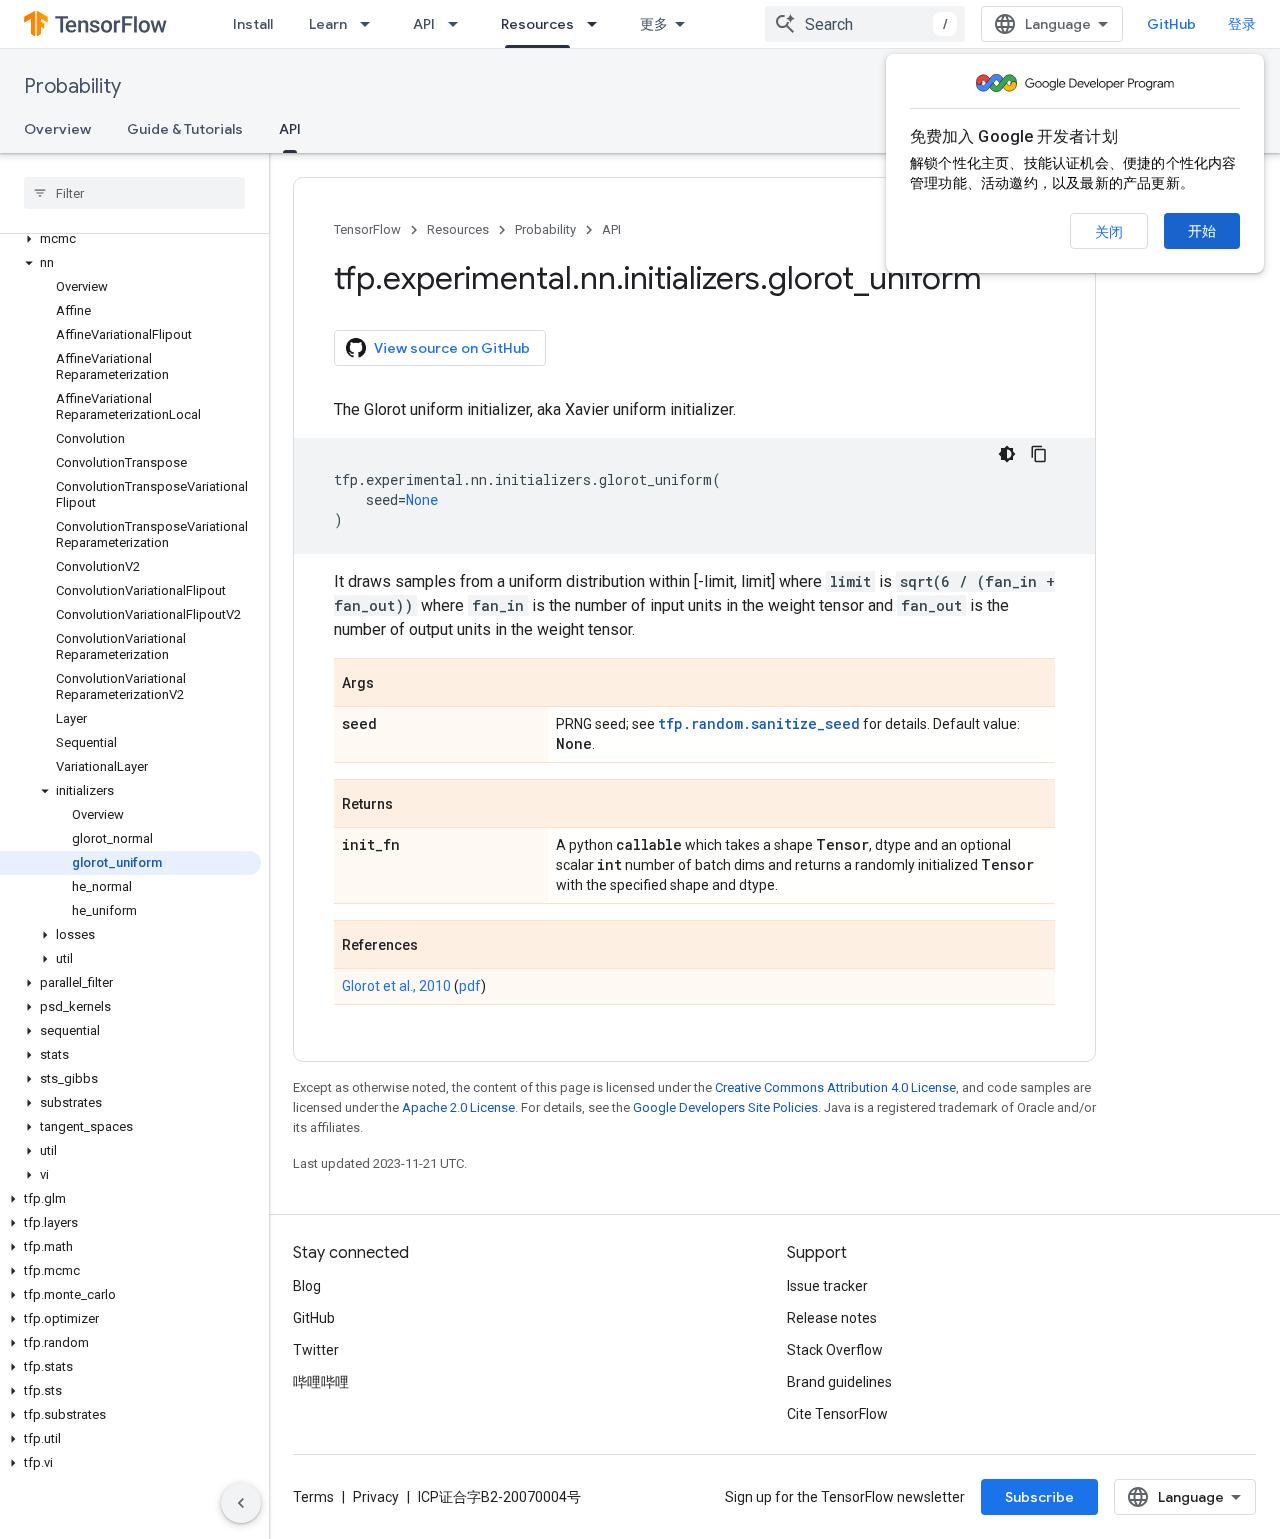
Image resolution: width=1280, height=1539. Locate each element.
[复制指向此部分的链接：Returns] (413, 805)
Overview (57, 129)
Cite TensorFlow (837, 1414)
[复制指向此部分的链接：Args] (394, 684)
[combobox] (865, 24)
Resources (537, 24)
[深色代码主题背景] (1007, 454)
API (424, 24)
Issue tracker (827, 1286)
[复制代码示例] (1039, 454)
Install (253, 24)
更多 (654, 24)
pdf (470, 986)
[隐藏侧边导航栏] (241, 1503)
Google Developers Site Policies (725, 1107)
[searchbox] (134, 193)
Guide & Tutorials (185, 129)
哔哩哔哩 (321, 1382)
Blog (307, 1286)
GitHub (1171, 24)
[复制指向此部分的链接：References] (438, 946)
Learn (328, 24)
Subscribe (1039, 1497)
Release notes (832, 1318)
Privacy (376, 1497)
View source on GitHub (452, 348)
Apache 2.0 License (458, 1107)
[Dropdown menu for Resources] (598, 24)
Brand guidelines (839, 1382)
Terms (313, 1497)
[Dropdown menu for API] (459, 24)
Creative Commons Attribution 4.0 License (835, 1087)
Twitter (316, 1350)
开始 (1202, 231)
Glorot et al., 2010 (396, 986)
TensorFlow (367, 229)
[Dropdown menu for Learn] (371, 24)
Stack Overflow (835, 1350)
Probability (72, 86)
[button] (130, 239)
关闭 (1109, 232)
